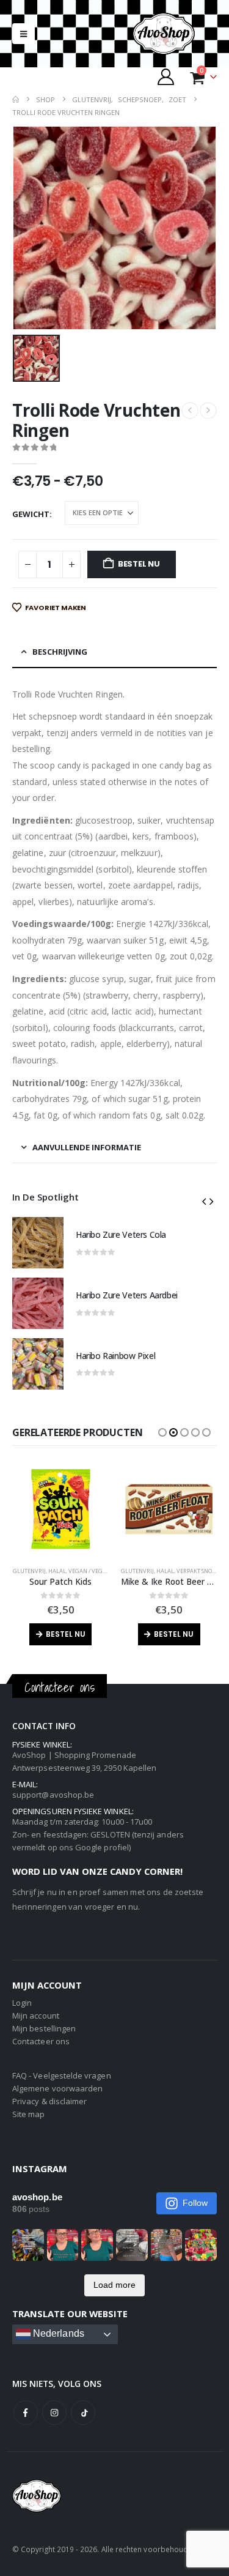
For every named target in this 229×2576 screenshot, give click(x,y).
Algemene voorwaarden (57, 2088)
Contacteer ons (41, 2041)
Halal (57, 1571)
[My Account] (166, 77)
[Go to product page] (38, 1243)
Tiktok (83, 2413)
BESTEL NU (139, 564)
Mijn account (36, 2016)
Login (22, 2003)
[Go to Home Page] (16, 99)
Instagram (54, 2413)
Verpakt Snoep (197, 1571)
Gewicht (31, 514)
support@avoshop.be (53, 1795)
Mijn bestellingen (44, 2028)
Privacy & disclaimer (49, 2101)
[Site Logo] (174, 34)
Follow (195, 2203)
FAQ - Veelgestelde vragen (62, 2075)
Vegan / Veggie (90, 1571)
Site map (29, 2114)
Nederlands (57, 2334)
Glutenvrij (29, 1571)
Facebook (26, 2413)
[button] (24, 34)
